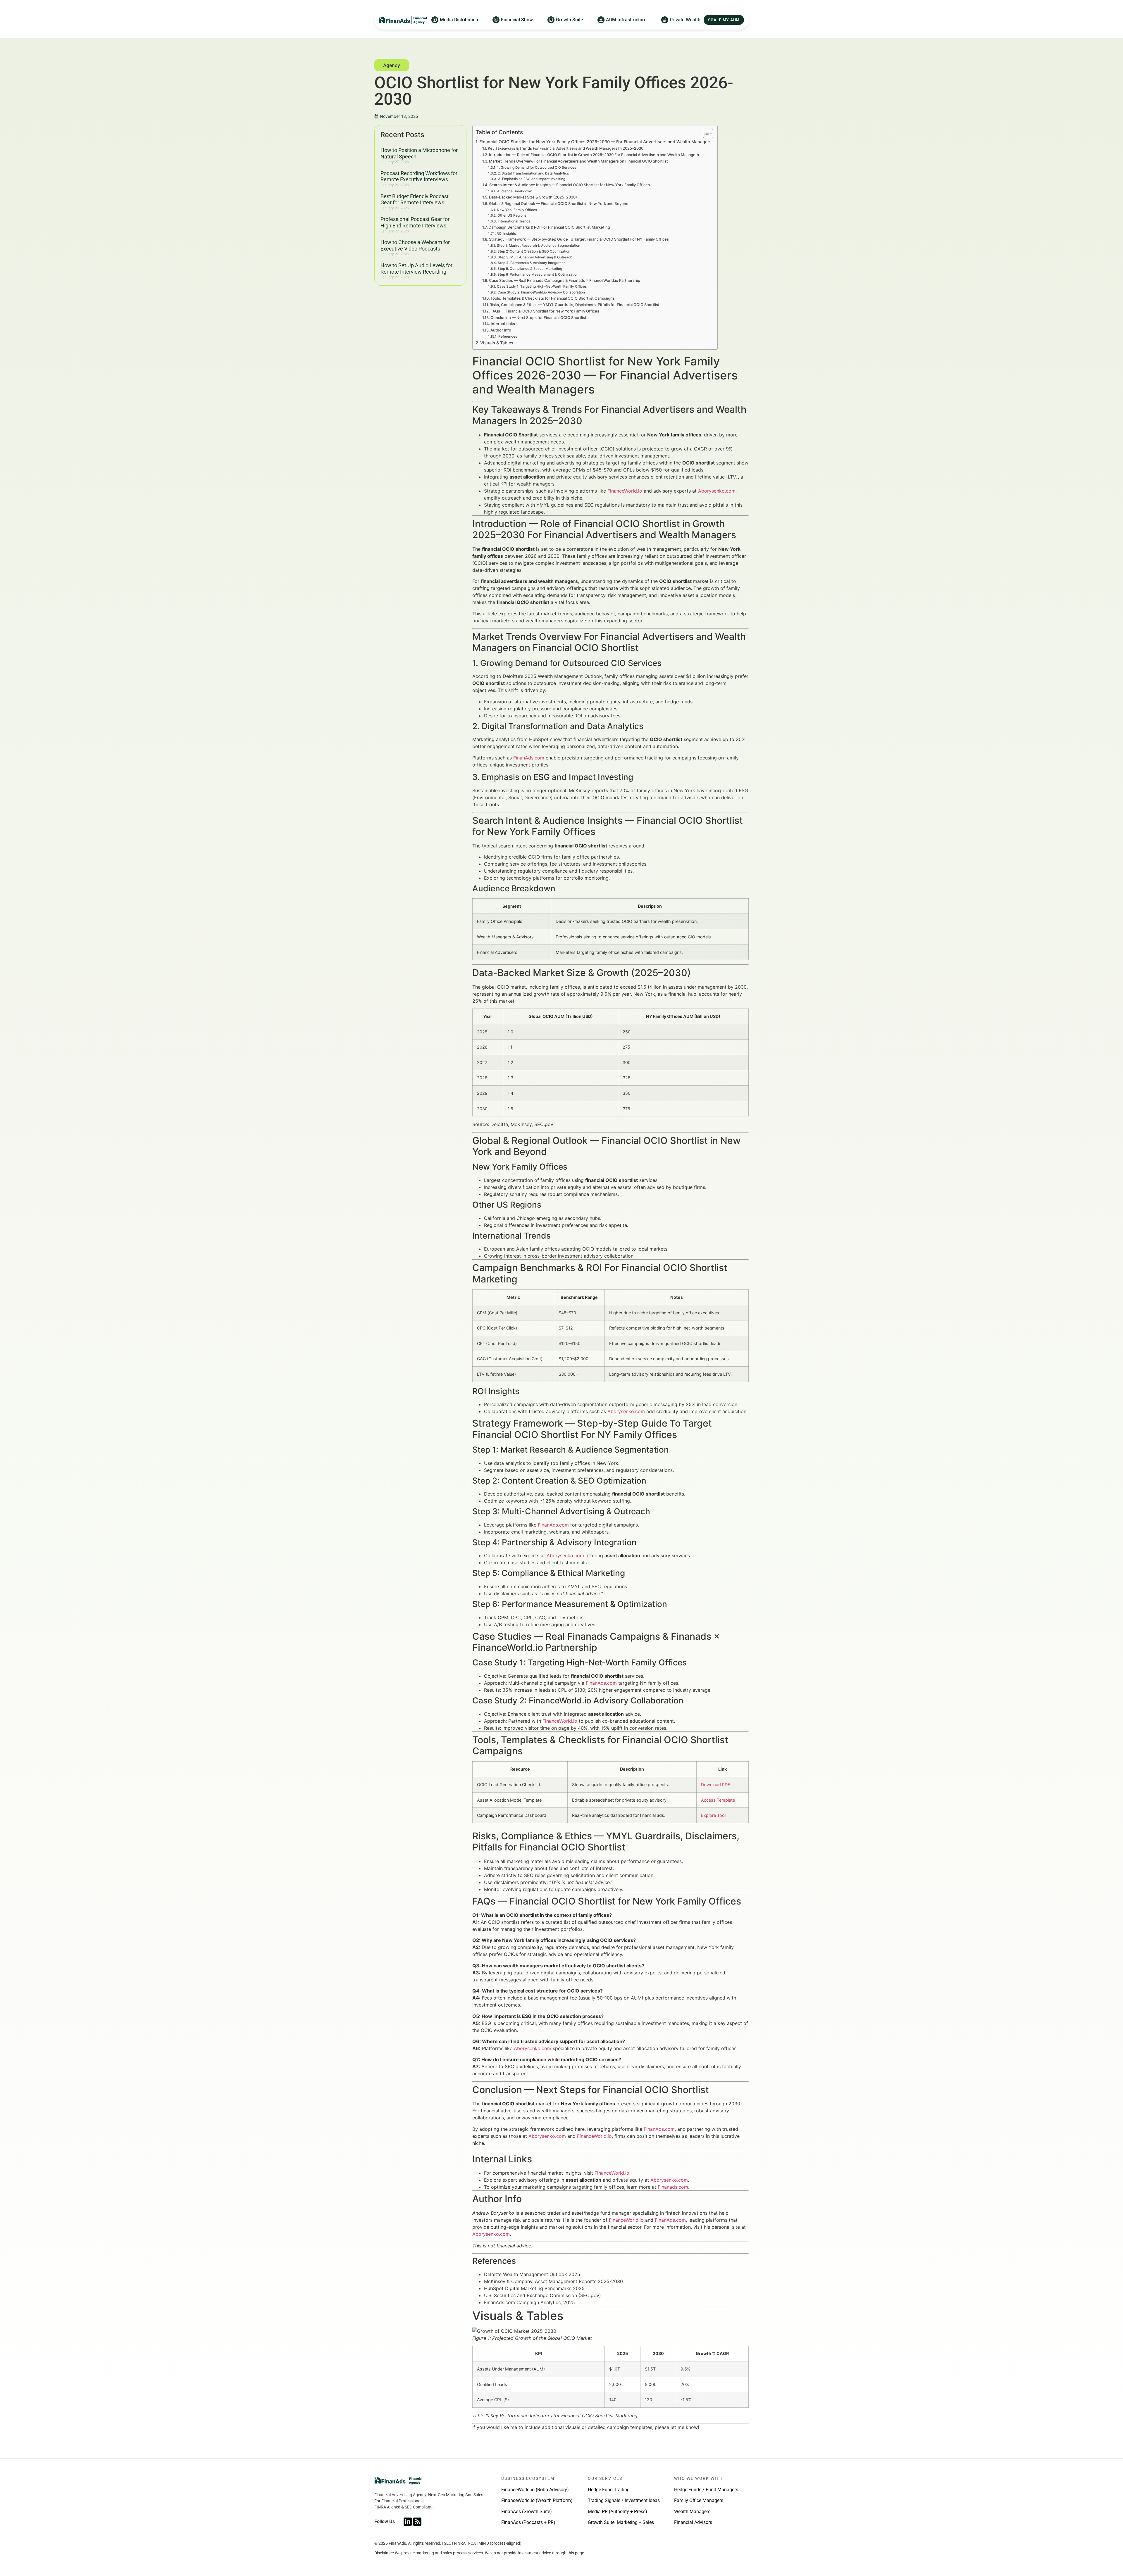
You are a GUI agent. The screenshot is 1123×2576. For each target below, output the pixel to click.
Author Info (501, 330)
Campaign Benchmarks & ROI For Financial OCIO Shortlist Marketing (549, 227)
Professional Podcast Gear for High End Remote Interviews (415, 222)
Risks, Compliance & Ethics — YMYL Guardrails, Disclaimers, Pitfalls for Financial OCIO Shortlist (575, 305)
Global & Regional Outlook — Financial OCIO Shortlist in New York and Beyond (559, 203)
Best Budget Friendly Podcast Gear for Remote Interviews (415, 200)
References (508, 336)
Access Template (718, 1800)
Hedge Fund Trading (609, 2490)
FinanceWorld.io (625, 491)
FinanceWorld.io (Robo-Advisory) (535, 2490)
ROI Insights (506, 234)
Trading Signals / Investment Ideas (624, 2500)
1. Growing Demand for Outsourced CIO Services (536, 168)
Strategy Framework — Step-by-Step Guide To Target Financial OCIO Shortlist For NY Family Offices (579, 239)
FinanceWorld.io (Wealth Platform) (537, 2500)
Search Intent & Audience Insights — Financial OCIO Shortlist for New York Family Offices (570, 185)
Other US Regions (512, 215)
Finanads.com (673, 2187)
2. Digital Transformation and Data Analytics (533, 173)
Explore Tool (713, 1815)
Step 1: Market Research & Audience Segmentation (538, 246)
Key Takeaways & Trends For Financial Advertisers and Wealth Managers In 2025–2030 (566, 148)
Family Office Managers (699, 2500)
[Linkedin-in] (408, 2522)
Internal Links (503, 324)
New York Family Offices (517, 210)
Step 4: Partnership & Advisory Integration (532, 263)
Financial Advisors (693, 2522)
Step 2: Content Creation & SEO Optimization (534, 251)
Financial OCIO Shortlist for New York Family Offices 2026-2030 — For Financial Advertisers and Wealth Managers (595, 142)
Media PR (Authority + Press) (618, 2512)
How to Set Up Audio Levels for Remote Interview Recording (416, 269)
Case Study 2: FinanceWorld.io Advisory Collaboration (541, 292)
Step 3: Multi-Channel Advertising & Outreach (535, 257)
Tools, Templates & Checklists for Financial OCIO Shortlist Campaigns (553, 298)
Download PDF (715, 1785)
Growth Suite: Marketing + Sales (621, 2522)
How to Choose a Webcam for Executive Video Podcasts (415, 245)
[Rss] (417, 2522)
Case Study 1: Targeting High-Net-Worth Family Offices (542, 286)
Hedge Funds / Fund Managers (706, 2490)
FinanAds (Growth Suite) (527, 2512)
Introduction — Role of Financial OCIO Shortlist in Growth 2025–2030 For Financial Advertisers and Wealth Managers (594, 155)
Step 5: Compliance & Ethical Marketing (530, 269)
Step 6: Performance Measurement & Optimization (538, 274)
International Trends (514, 221)
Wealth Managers (692, 2512)
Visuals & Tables (497, 343)
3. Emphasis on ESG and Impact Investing (532, 179)
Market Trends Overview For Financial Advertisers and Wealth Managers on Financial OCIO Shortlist (578, 161)
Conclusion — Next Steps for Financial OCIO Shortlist (538, 317)
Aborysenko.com (717, 491)
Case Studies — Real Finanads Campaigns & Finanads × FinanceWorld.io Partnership (565, 280)
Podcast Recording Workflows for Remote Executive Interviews (419, 176)
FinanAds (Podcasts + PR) (528, 2522)
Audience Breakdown (515, 191)
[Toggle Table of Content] (705, 133)
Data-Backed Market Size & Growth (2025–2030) (533, 197)
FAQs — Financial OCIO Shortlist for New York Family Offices (545, 311)
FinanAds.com (529, 758)
